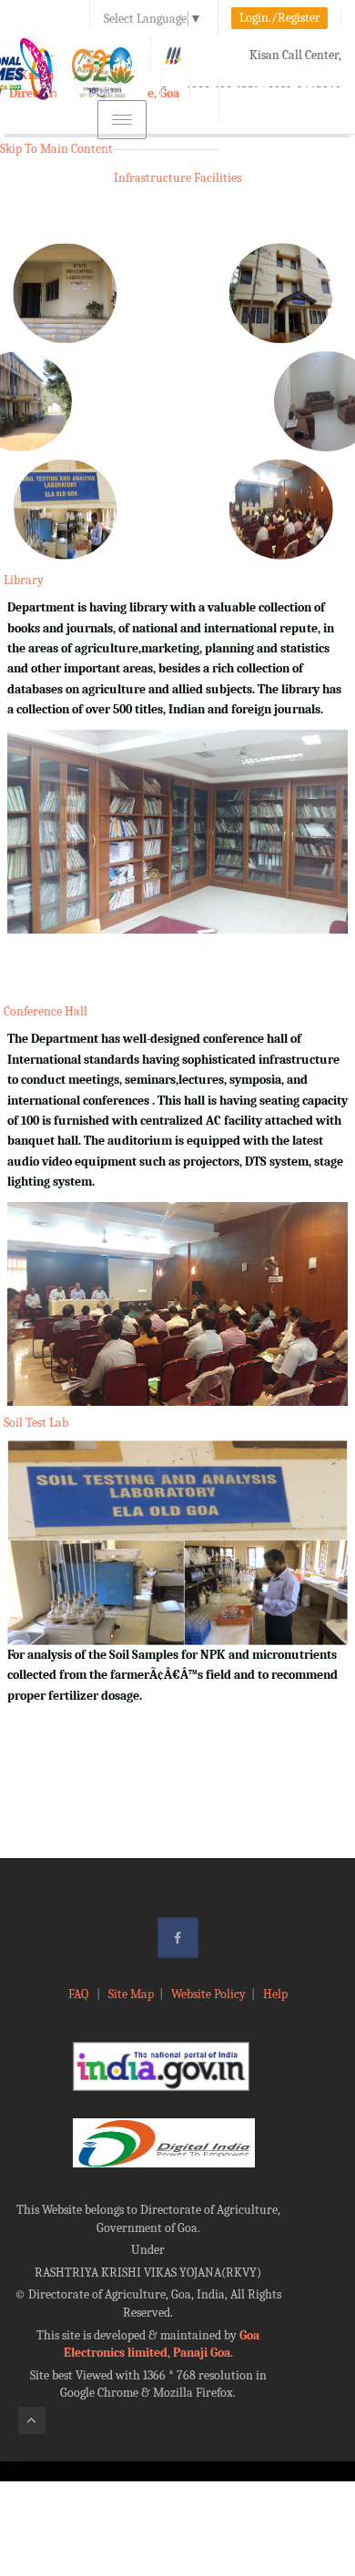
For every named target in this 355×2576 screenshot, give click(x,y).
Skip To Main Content (56, 149)
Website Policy (208, 1994)
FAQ (80, 1994)
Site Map (131, 1994)
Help (275, 1994)
